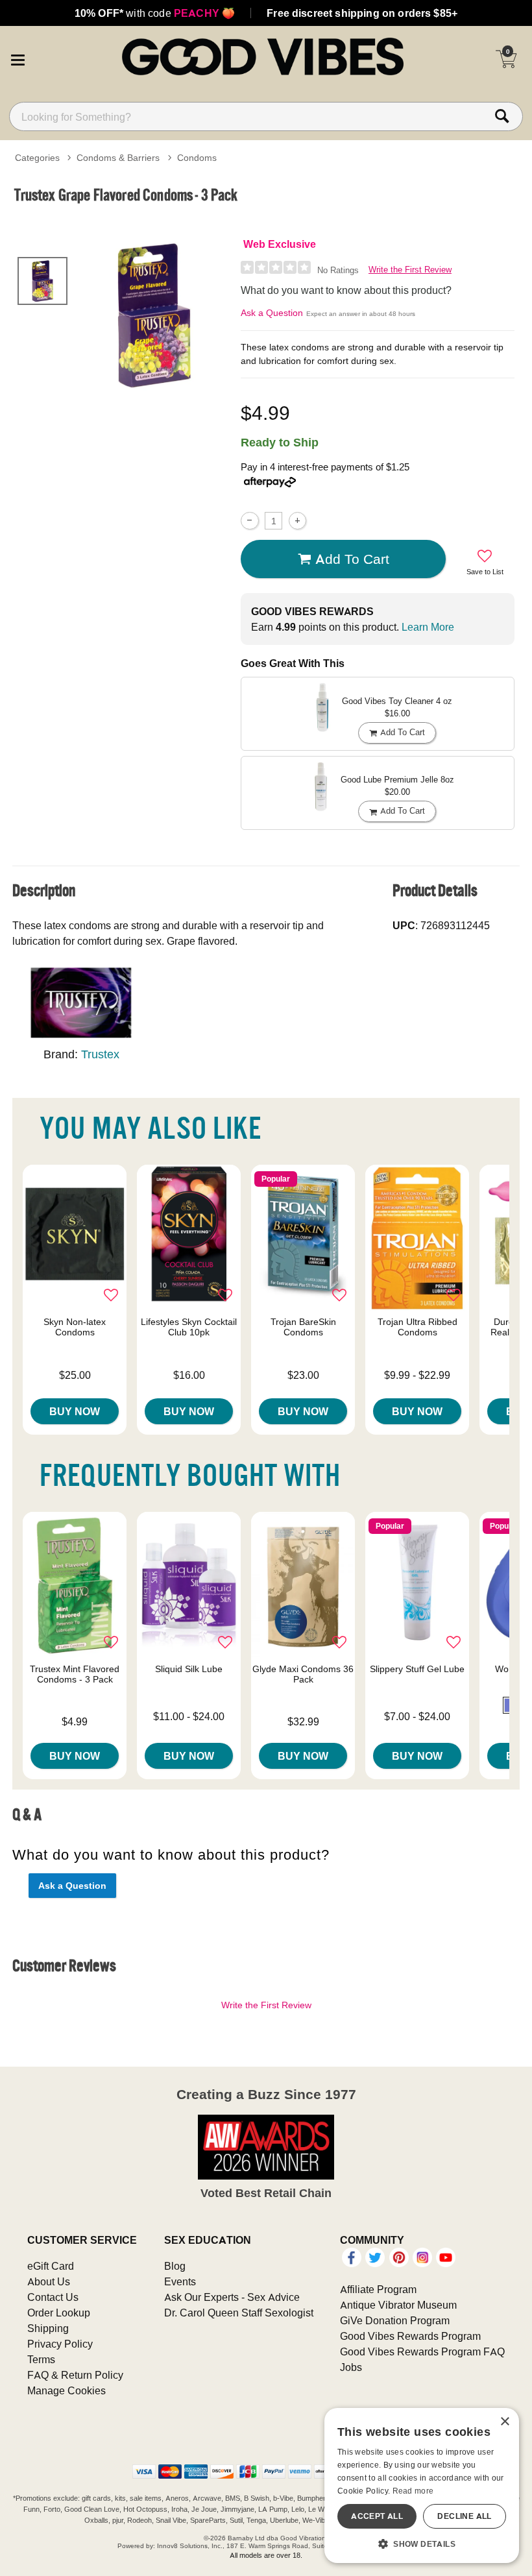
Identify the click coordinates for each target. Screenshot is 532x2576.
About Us (49, 2281)
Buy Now (75, 1411)
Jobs (351, 2367)
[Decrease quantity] (249, 521)
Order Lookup (59, 2313)
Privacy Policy (60, 2344)
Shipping (48, 2328)
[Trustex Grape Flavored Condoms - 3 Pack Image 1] (154, 315)
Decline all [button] (464, 2516)
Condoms (197, 158)
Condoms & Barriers (118, 158)
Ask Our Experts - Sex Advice (232, 2297)
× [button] (504, 2422)
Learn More (428, 627)
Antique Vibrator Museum (398, 2305)
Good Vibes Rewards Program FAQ (422, 2351)
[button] (18, 58)
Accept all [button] (377, 2516)
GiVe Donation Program (395, 2320)
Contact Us (53, 2297)
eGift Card (51, 2266)
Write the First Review (410, 270)
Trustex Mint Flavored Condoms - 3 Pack (75, 1674)
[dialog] (422, 2485)
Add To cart (352, 559)
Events (180, 2281)
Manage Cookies (66, 2390)
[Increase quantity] (297, 521)
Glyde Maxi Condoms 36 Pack (303, 1674)
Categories (37, 158)
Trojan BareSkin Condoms (303, 1327)
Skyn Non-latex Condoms (75, 1327)
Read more (413, 2491)
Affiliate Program (378, 2289)
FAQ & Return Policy (75, 2375)
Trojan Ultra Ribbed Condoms (417, 1327)
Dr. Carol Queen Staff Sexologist (239, 2313)
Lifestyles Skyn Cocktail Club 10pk (189, 1327)
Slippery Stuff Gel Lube (417, 1669)
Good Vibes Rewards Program (410, 2336)
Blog (175, 2266)
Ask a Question (272, 313)
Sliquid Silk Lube (189, 1669)
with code (155, 13)
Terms (41, 2359)
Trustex (100, 1054)
